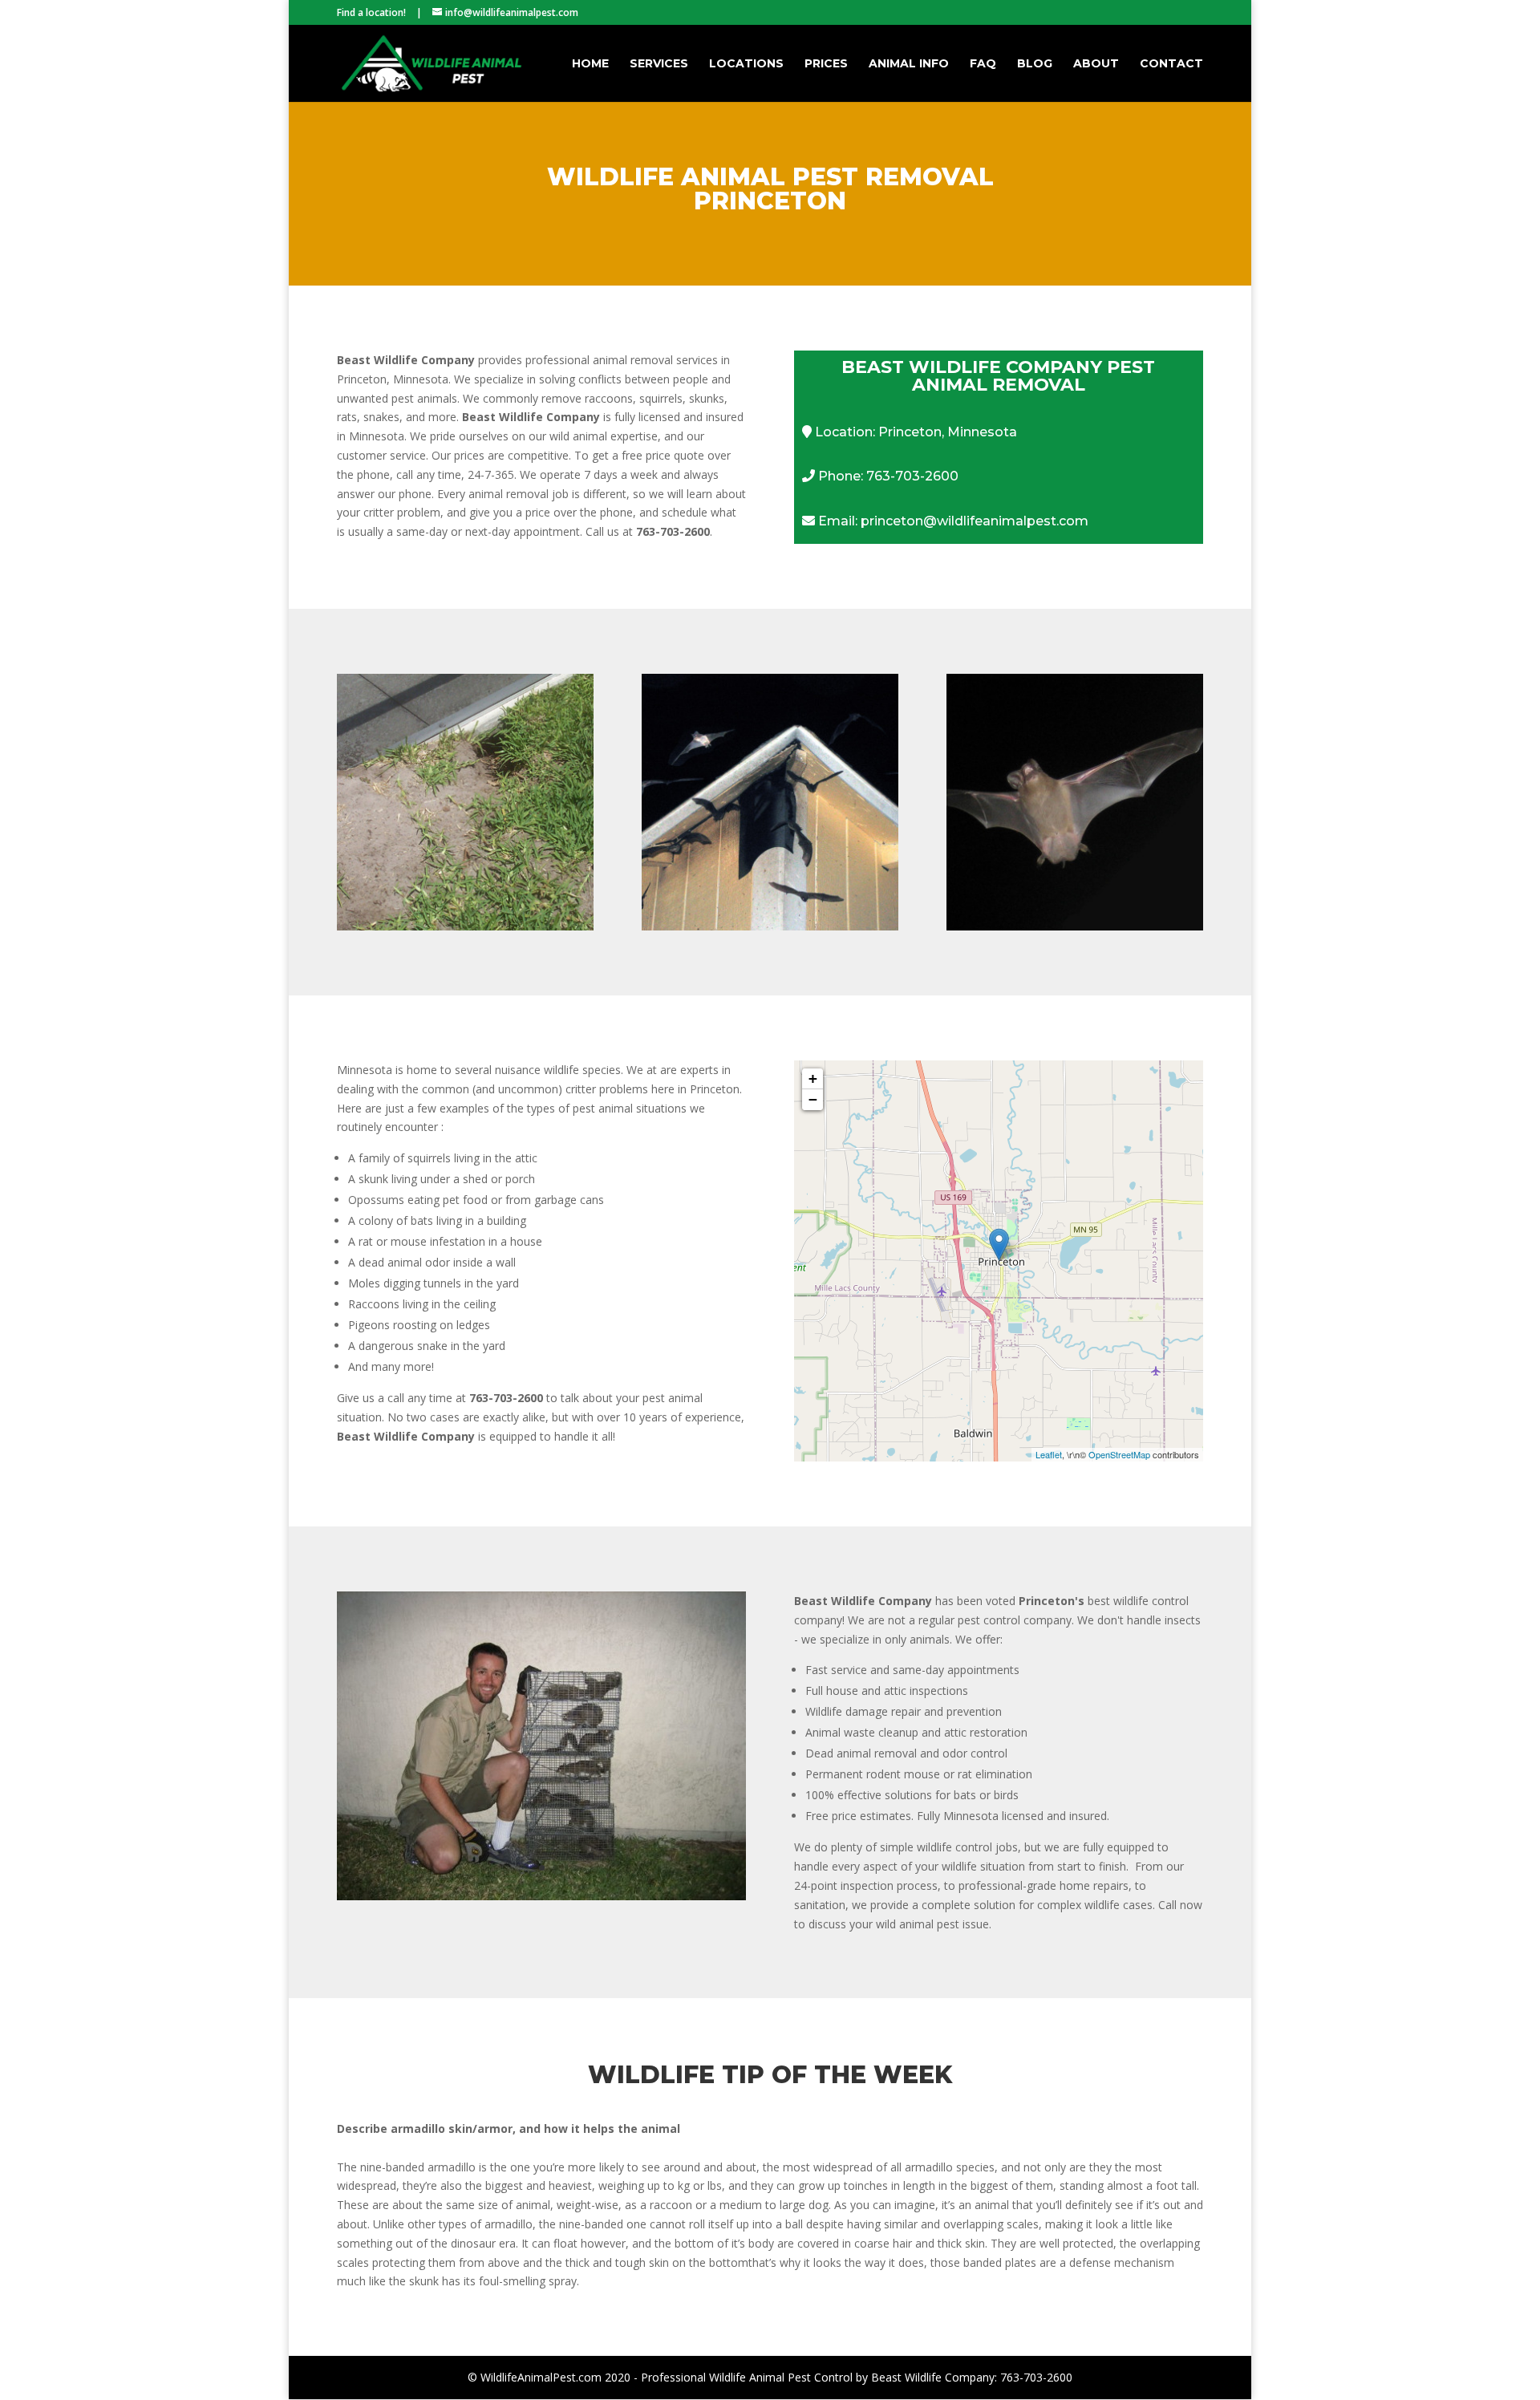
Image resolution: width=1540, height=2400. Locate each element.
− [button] (813, 1099)
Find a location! (371, 12)
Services (659, 64)
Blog (1035, 64)
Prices (826, 64)
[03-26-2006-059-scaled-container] (541, 1896)
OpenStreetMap (1119, 1454)
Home (590, 64)
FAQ (983, 64)
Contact (1171, 64)
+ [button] (813, 1078)
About (1096, 64)
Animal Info (909, 64)
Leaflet (1049, 1454)
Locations (746, 64)
